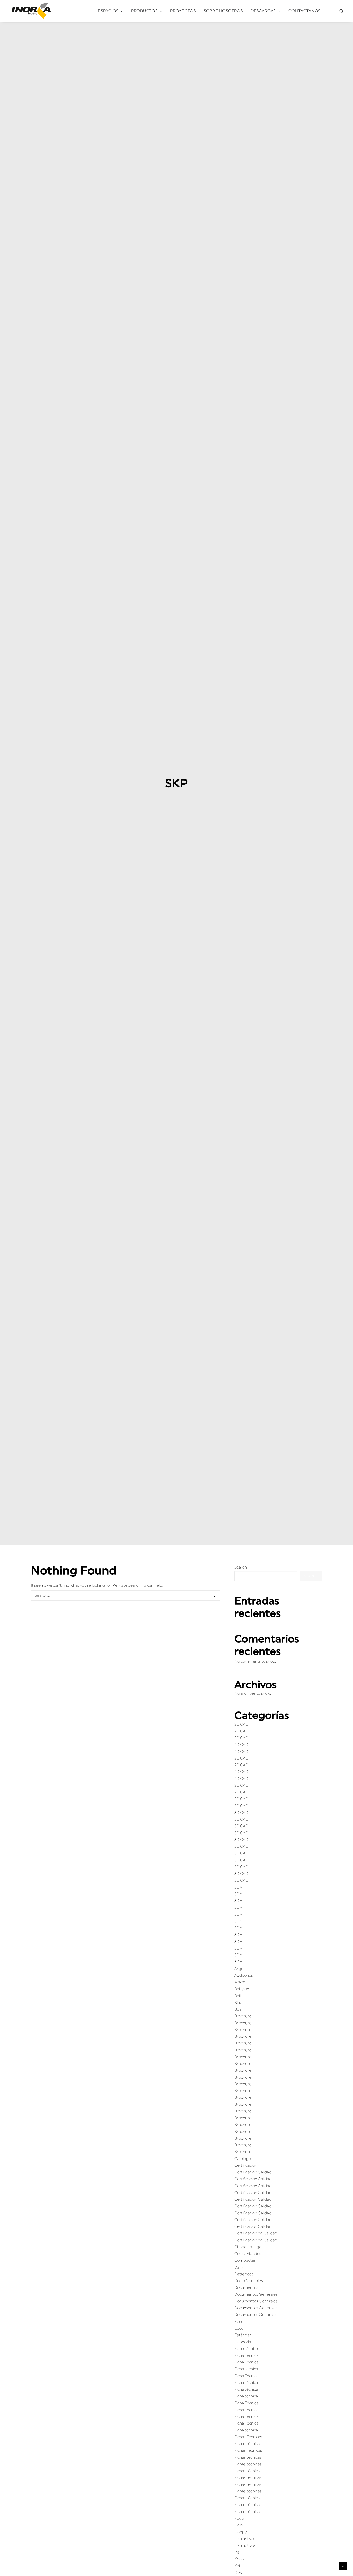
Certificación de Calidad (256, 2233)
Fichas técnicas (248, 2444)
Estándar (243, 2335)
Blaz (238, 2003)
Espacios (108, 11)
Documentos (246, 2288)
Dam (239, 2267)
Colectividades (248, 2254)
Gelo (239, 2525)
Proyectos (183, 11)
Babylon (242, 1989)
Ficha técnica (246, 2349)
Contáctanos (304, 11)
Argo (239, 1969)
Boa (238, 2009)
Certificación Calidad (253, 2172)
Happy (241, 2532)
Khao (239, 2559)
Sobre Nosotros (223, 11)
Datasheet (244, 2274)
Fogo (239, 2518)
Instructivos (245, 2546)
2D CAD (241, 1725)
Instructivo (244, 2539)
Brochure (243, 2016)
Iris (237, 2552)
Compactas (245, 2260)
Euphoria (243, 2342)
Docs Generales (249, 2281)
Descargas (263, 11)
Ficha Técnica (246, 2356)
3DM (239, 1887)
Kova (239, 2573)
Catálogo (243, 2159)
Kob (238, 2566)
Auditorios (244, 1976)
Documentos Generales (256, 2295)
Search (241, 1567)
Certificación (246, 2166)
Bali (237, 1996)
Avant (240, 1982)
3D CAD (241, 1806)
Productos (144, 11)
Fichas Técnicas (248, 2437)
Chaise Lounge (248, 2247)
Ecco (239, 2322)
